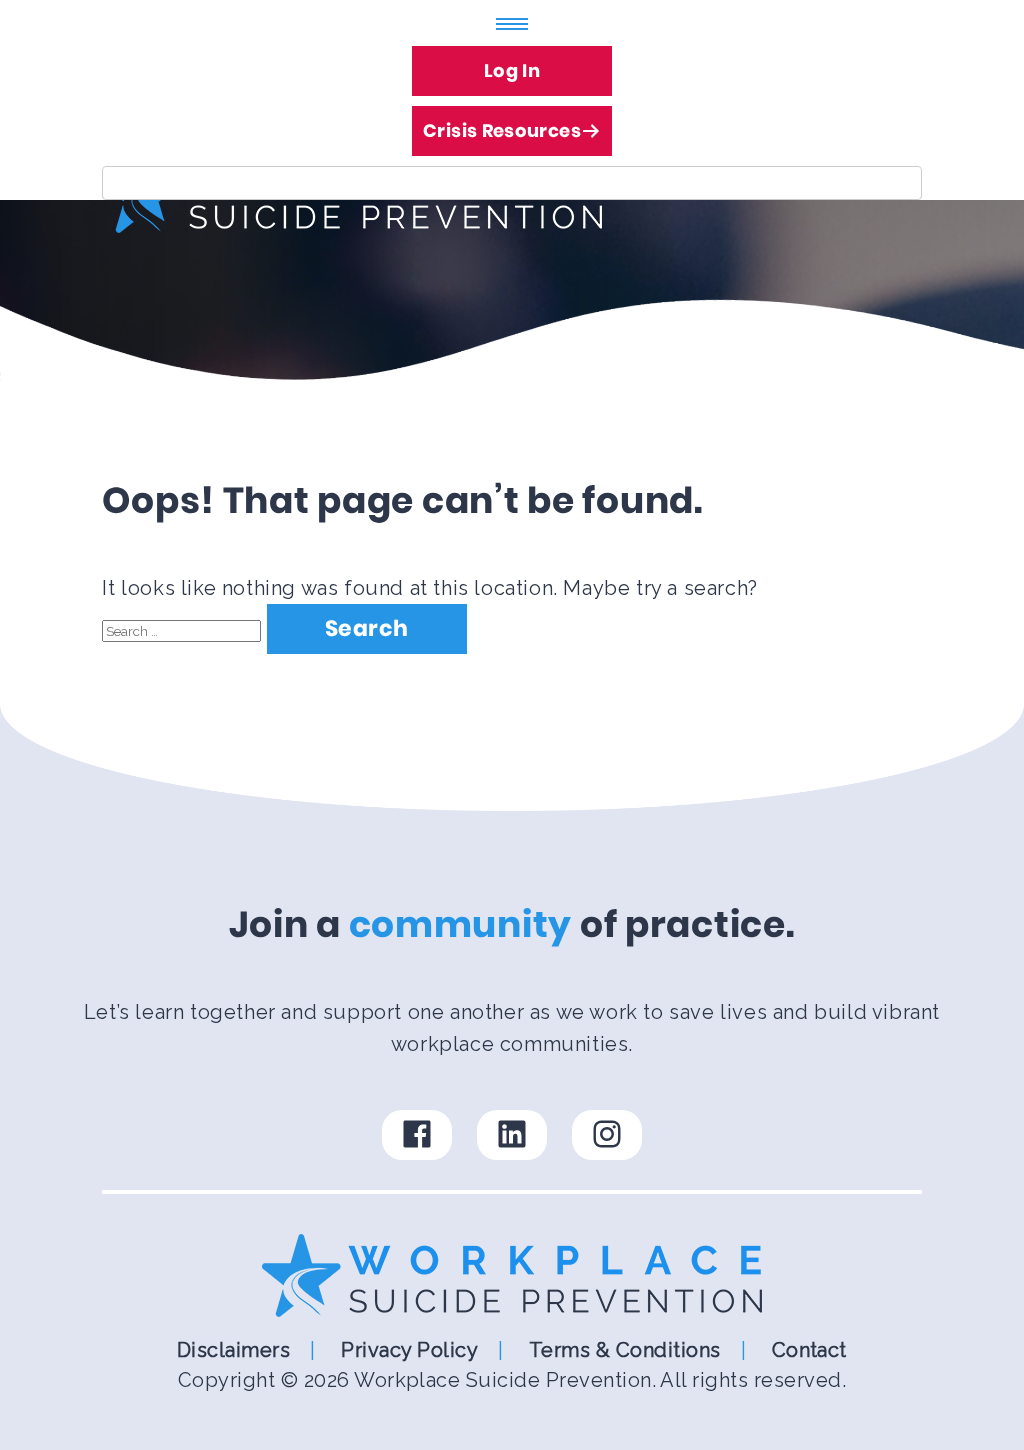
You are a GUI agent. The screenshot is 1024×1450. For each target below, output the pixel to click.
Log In (512, 70)
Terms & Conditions (625, 1350)
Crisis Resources (502, 130)
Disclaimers (233, 1350)
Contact (809, 1350)
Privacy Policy (409, 1350)
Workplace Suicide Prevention (502, 1380)
